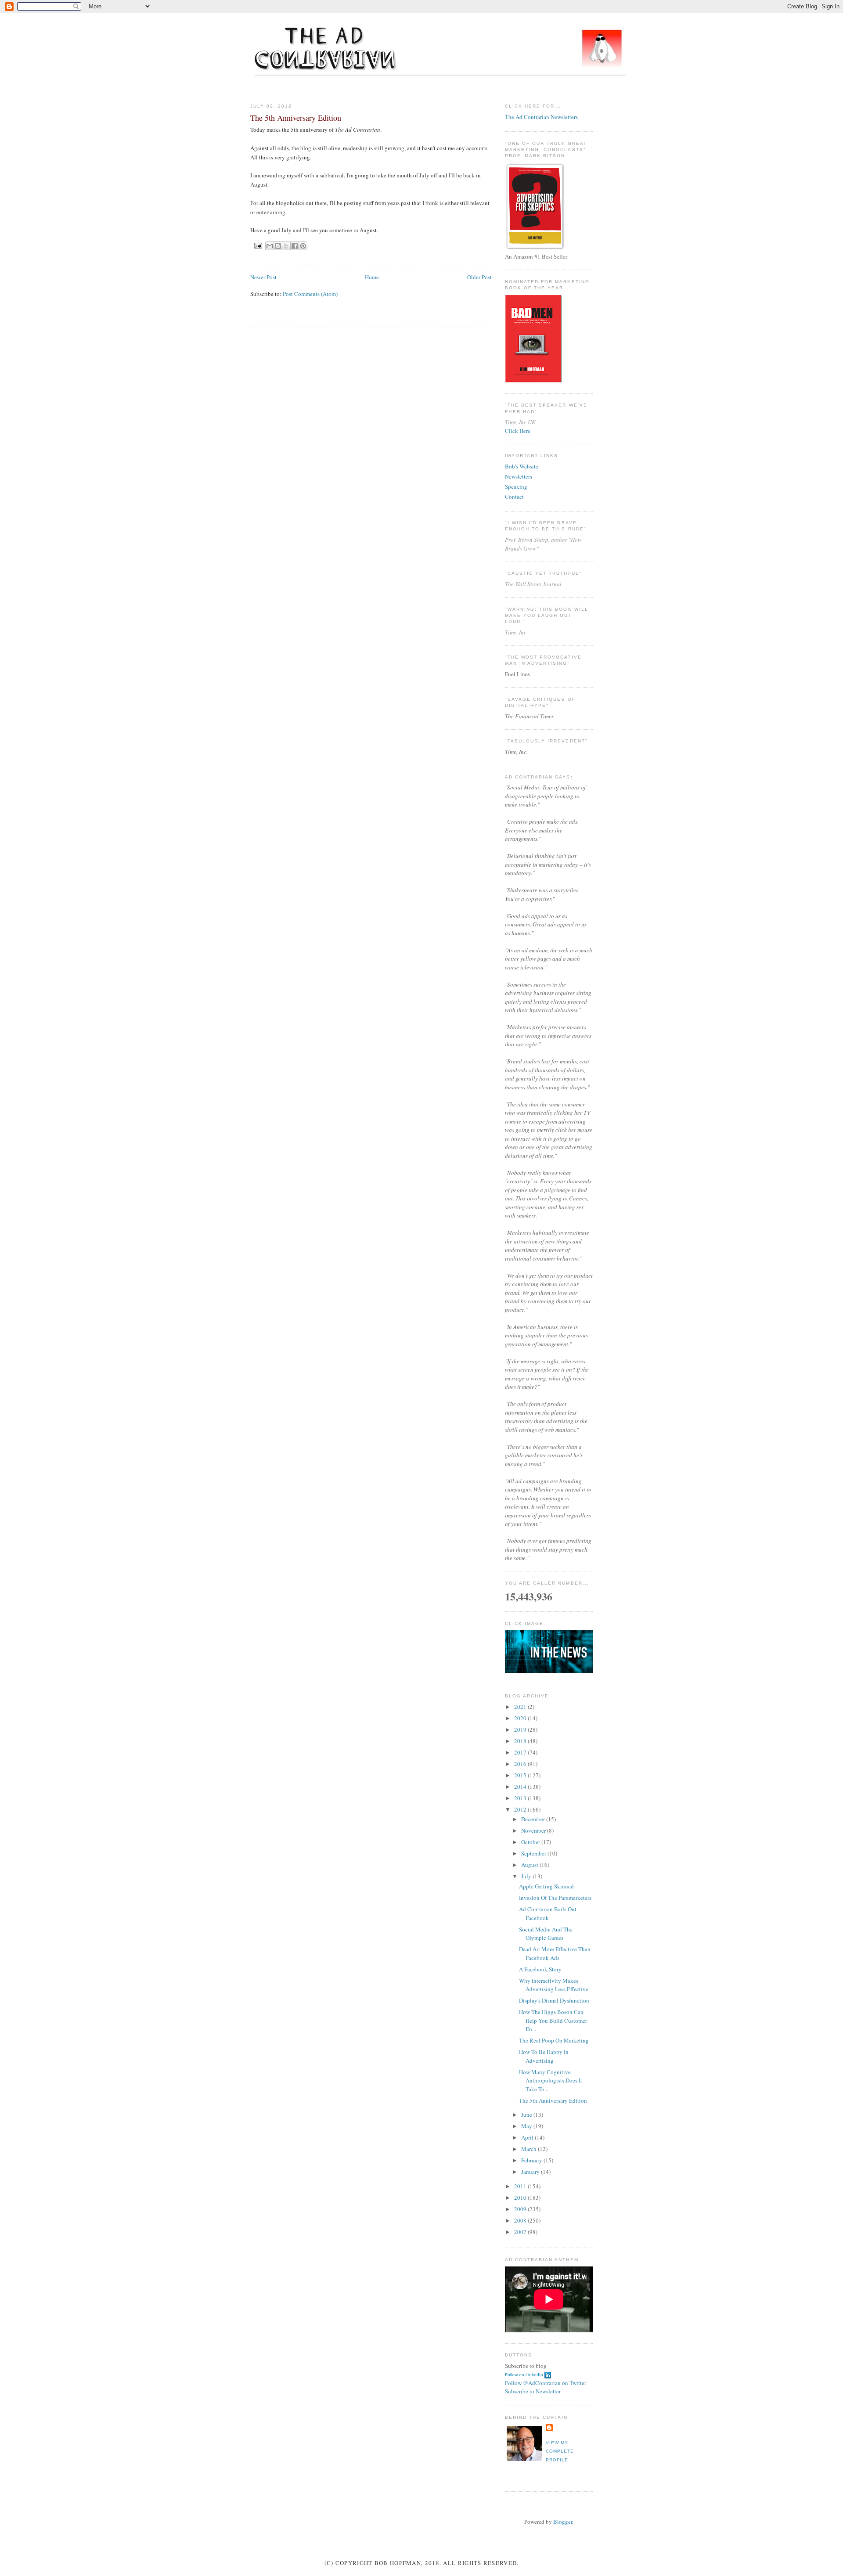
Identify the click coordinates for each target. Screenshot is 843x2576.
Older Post (479, 277)
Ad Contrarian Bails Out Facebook (548, 1913)
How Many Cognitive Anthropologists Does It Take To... (551, 2081)
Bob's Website (522, 466)
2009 (521, 2209)
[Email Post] (258, 245)
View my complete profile (560, 2451)
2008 (521, 2220)
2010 (521, 2198)
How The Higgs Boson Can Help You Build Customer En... (553, 2020)
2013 (521, 1798)
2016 (521, 1764)
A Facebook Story (540, 1969)
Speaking (516, 486)
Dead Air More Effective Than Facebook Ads (555, 1953)
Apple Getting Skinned (546, 1886)
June (527, 2115)
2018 (521, 1741)
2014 (521, 1787)
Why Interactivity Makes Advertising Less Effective (554, 1985)
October (531, 1842)
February (532, 2160)
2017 (521, 1752)
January (531, 2172)
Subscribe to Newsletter (533, 2391)
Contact (514, 497)
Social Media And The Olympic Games (546, 1934)
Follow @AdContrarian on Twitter (546, 2383)
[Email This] (270, 246)
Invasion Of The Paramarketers (555, 1898)
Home (372, 277)
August (530, 1865)
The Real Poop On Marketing (554, 2040)
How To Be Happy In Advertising (544, 2056)
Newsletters (519, 476)
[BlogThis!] (278, 246)
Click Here (518, 431)
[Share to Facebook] (295, 246)
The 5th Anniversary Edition (553, 2100)
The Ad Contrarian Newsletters (541, 117)
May (527, 2126)
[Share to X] (286, 246)
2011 (521, 2186)
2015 (521, 1775)
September (534, 1853)
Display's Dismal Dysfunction (554, 2000)
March (530, 2149)
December (534, 1819)
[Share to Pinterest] (303, 246)
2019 (521, 1729)
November (534, 1830)
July (527, 1876)
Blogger (563, 2522)
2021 (521, 1707)
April (528, 2137)
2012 (521, 1809)
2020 (521, 1718)
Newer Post (263, 277)
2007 (521, 2232)
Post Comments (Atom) (310, 294)
